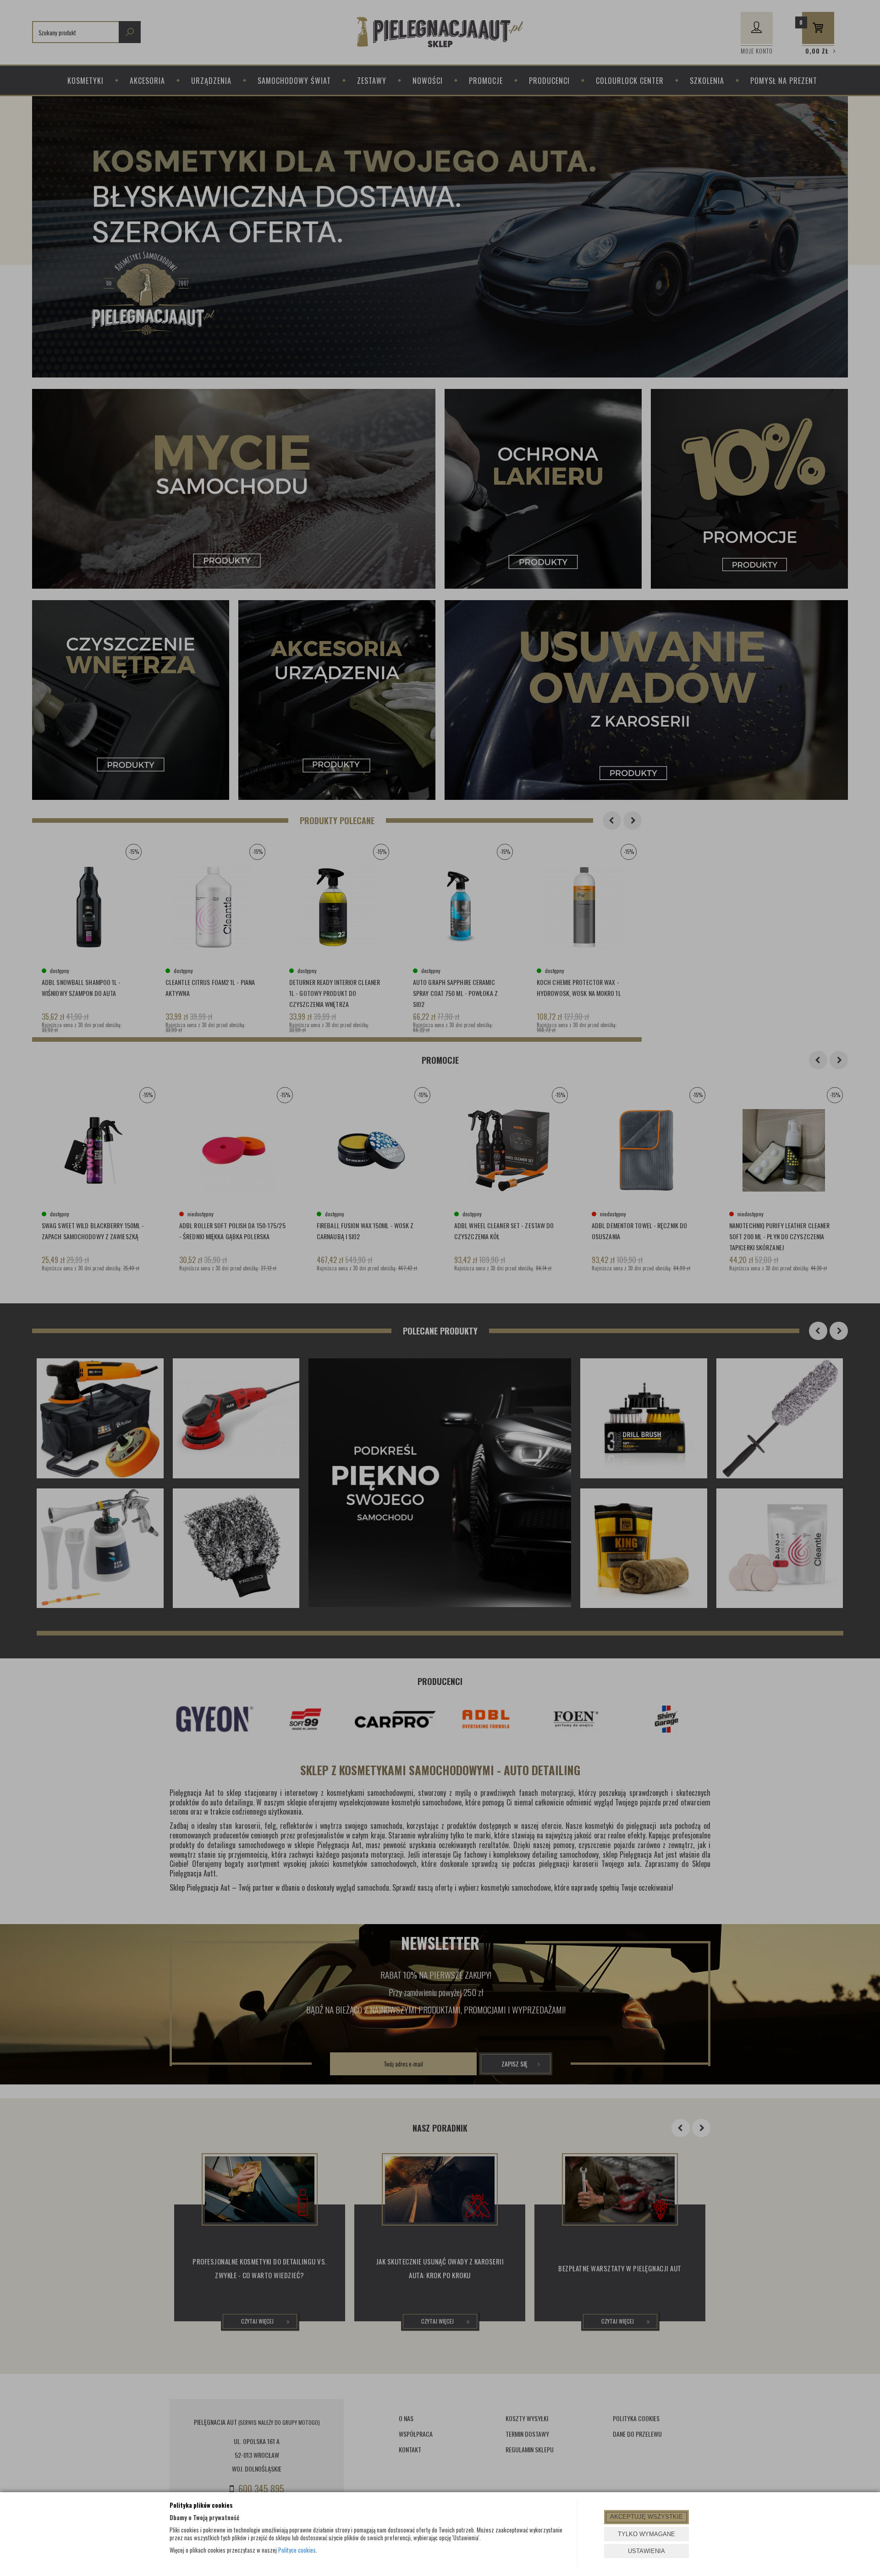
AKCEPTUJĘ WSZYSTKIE (646, 2517)
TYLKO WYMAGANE (646, 2534)
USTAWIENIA (646, 2551)
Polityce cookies (297, 2550)
